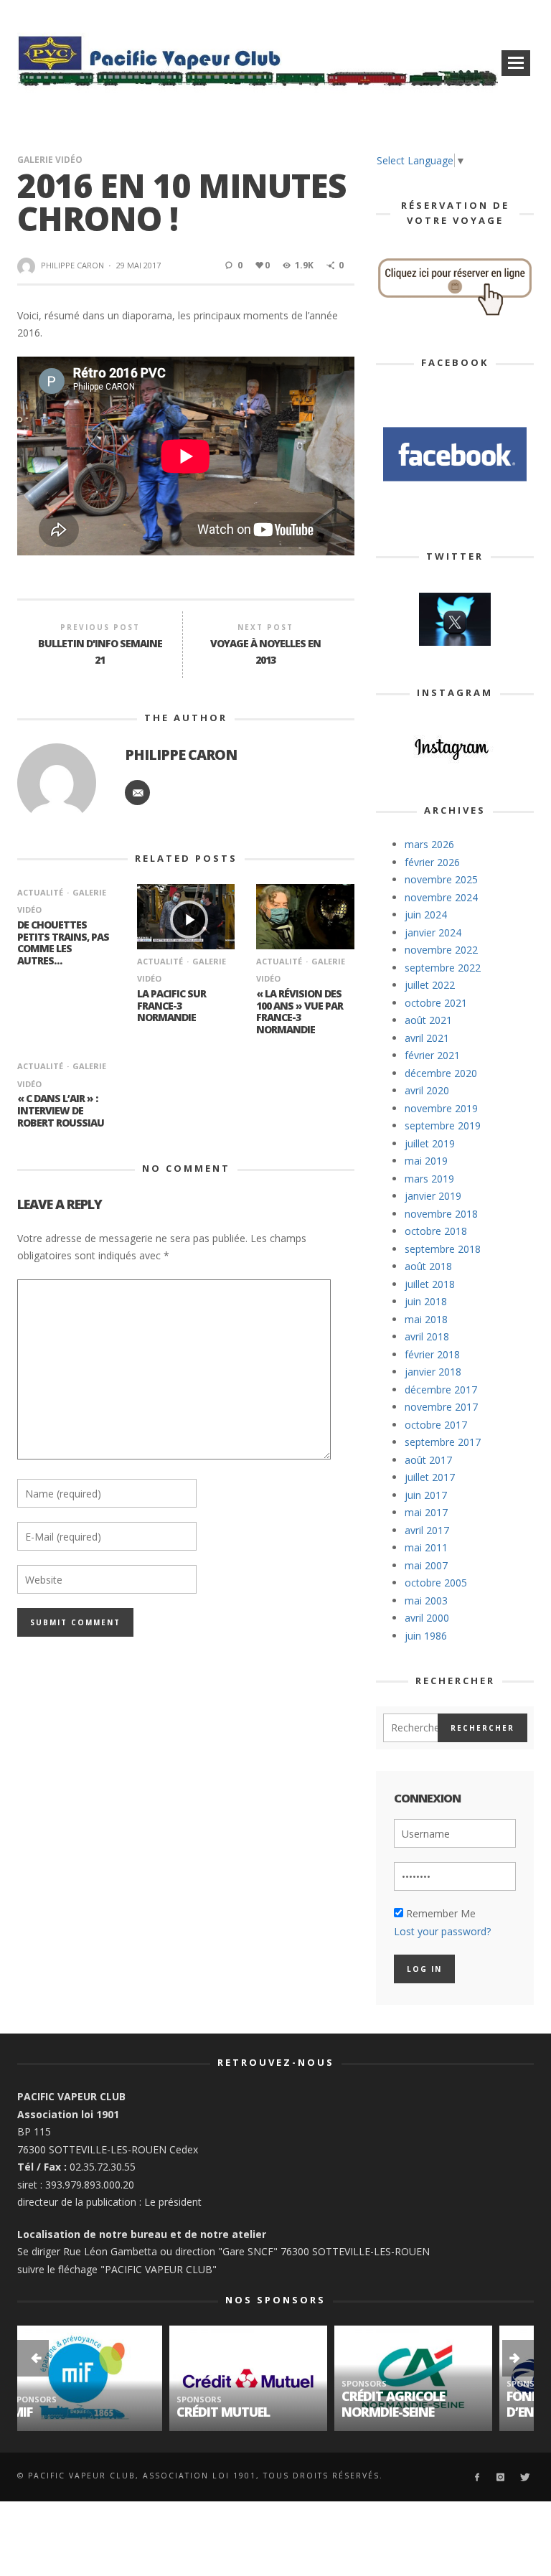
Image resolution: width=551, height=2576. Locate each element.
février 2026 (432, 862)
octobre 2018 (436, 1231)
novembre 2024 (441, 897)
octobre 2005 (436, 1583)
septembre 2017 (443, 1442)
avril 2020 (427, 1090)
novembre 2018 (441, 1214)
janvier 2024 (433, 932)
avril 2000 (427, 1618)
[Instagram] (500, 2477)
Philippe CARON (72, 265)
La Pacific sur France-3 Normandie (171, 1006)
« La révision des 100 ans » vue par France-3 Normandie (300, 1011)
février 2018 (432, 1354)
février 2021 (432, 1055)
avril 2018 (427, 1336)
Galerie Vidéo (50, 160)
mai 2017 (426, 1512)
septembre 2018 (443, 1249)
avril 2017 (427, 1530)
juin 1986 (426, 1636)
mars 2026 (429, 844)
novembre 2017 (441, 1407)
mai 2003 (426, 1600)
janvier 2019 (433, 1196)
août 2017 (428, 1460)
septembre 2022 (443, 968)
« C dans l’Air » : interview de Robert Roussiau (61, 1110)
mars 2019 (429, 1179)
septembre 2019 (443, 1125)
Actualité (40, 892)
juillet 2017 (430, 1477)
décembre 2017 (441, 1390)
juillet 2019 (430, 1143)
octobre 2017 (436, 1425)
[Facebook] (477, 2477)
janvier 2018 (433, 1372)
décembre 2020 (441, 1073)
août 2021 (428, 1020)
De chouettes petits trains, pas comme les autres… (63, 943)
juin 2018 (426, 1301)
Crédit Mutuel (71, 2412)
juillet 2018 (430, 1284)
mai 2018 (426, 1319)
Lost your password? (442, 1931)
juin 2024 (426, 915)
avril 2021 (427, 1038)
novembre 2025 (441, 879)
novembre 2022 (441, 950)
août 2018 (428, 1266)
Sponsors (47, 2399)
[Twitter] (524, 2477)
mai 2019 (426, 1161)
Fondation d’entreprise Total (416, 2404)
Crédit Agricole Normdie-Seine (241, 2404)
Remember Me (439, 1913)
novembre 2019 (441, 1108)
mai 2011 (426, 1547)
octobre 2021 (436, 1003)
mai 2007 (426, 1565)
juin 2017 (426, 1495)
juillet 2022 (430, 985)
